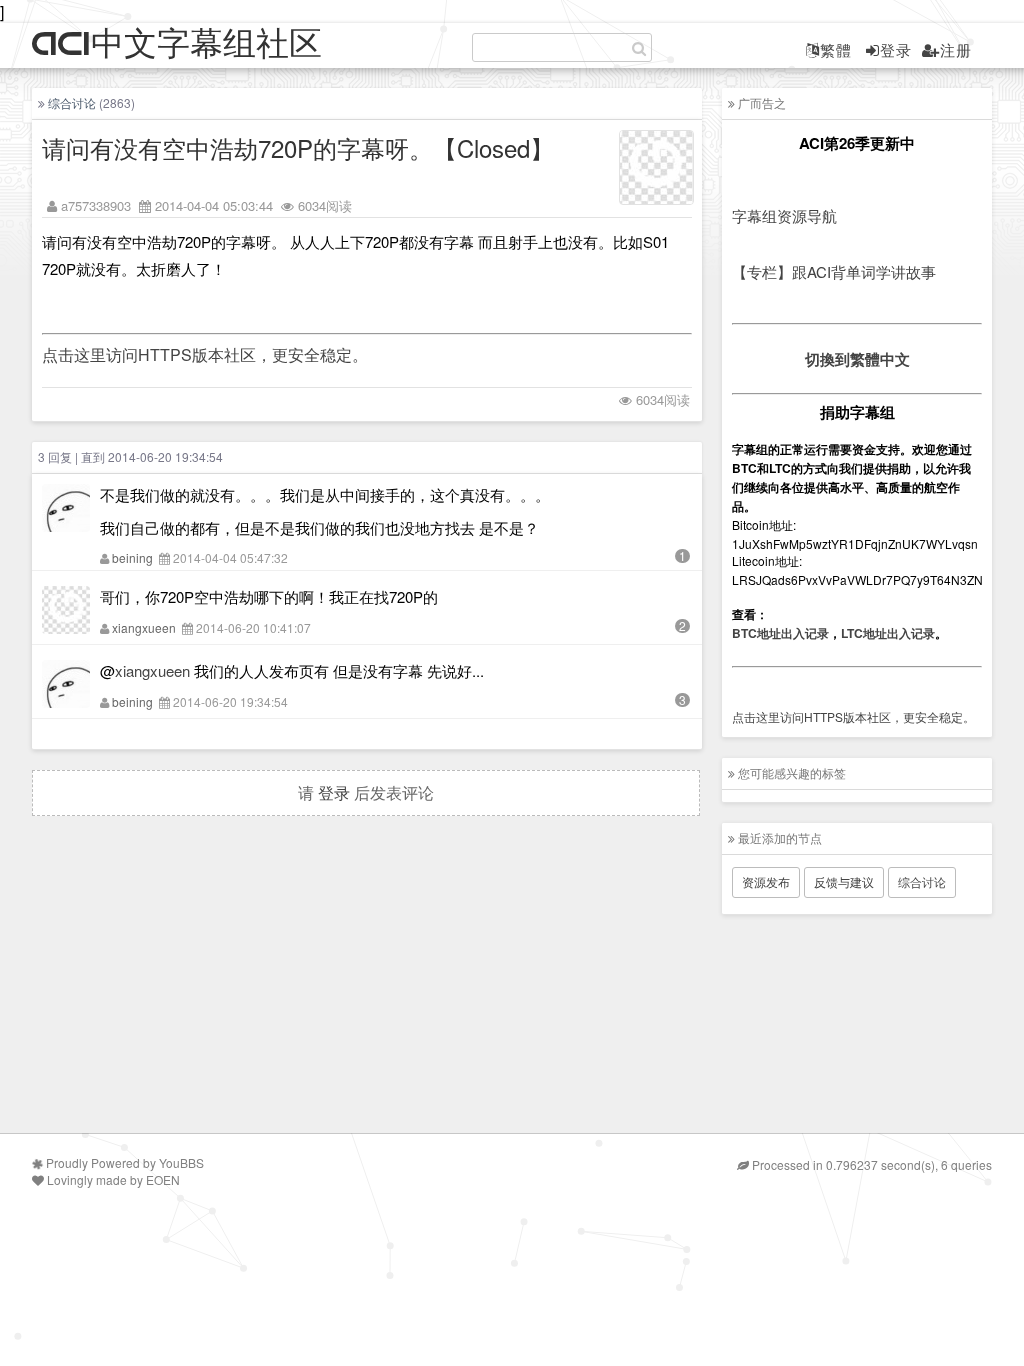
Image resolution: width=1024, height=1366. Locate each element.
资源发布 (766, 881)
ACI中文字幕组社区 (177, 44)
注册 (956, 49)
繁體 (836, 49)
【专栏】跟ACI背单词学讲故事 (834, 271)
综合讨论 (72, 102)
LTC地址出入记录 (888, 633)
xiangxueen (144, 627)
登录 (896, 49)
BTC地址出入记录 (780, 633)
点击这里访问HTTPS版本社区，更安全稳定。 (205, 354)
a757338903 (96, 205)
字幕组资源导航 (784, 215)
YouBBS (181, 1162)
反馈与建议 (844, 881)
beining (132, 557)
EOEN (163, 1179)
